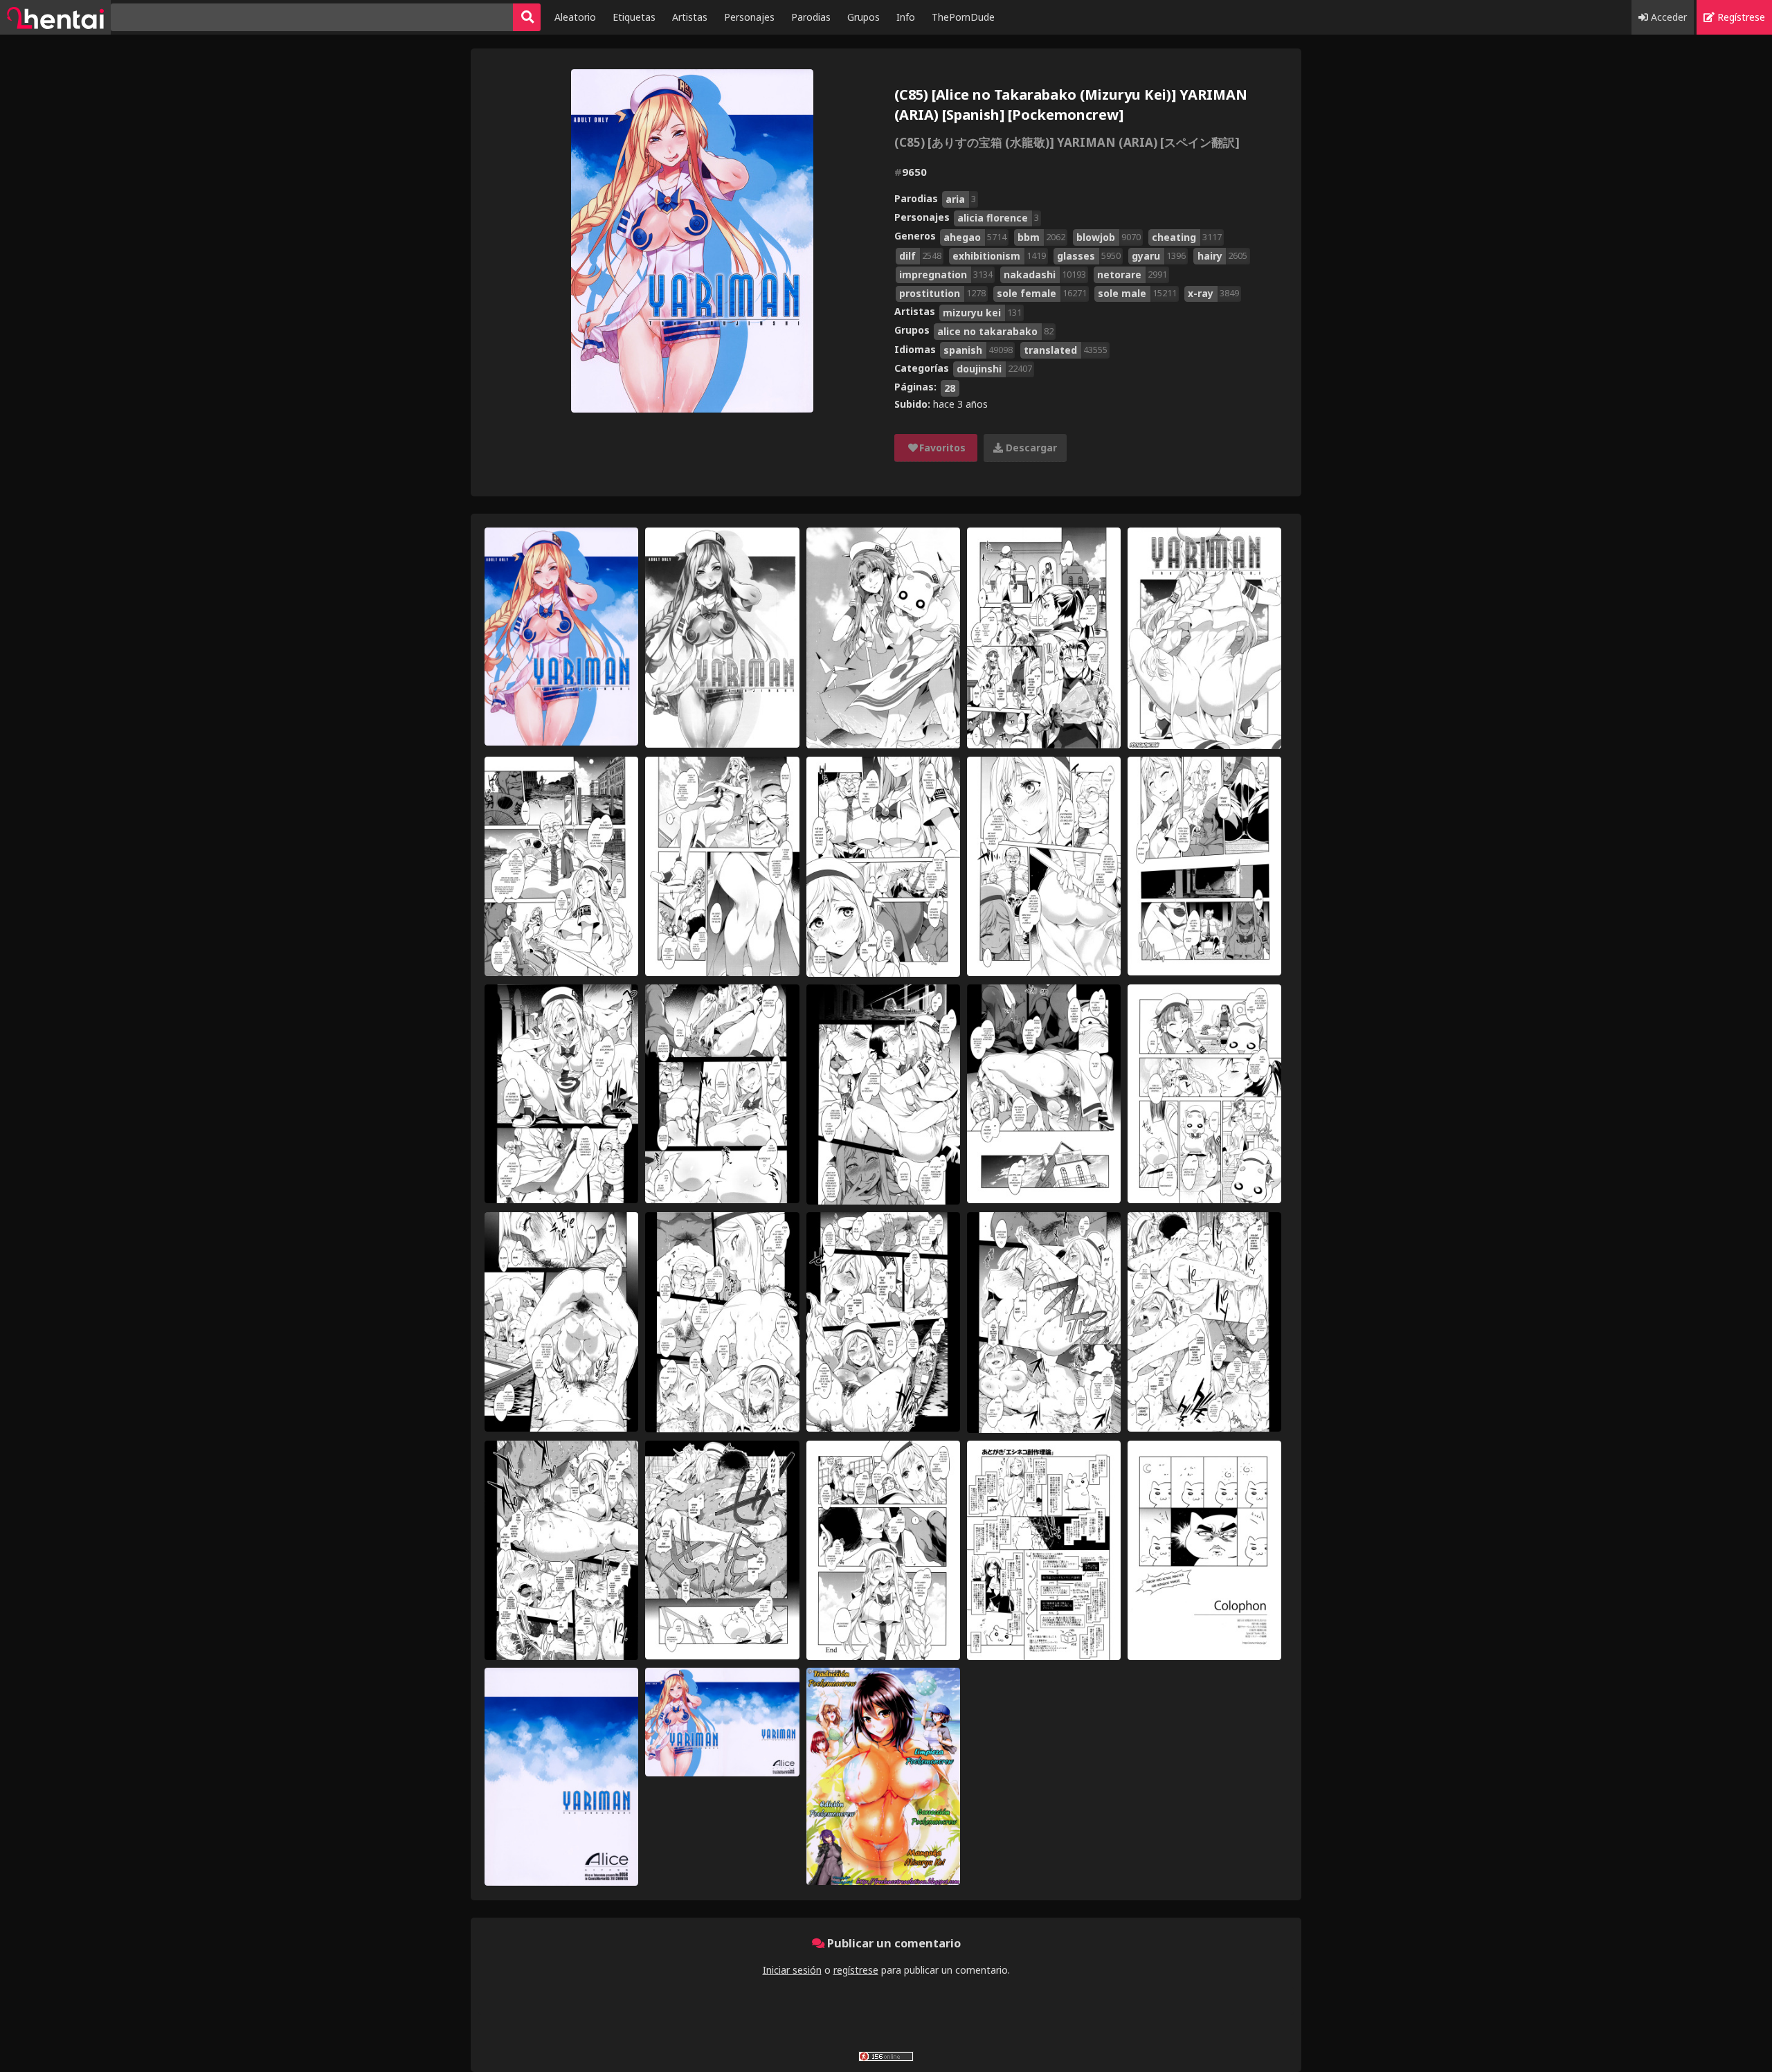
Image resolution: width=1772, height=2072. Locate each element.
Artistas (690, 17)
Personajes (749, 17)
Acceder (1667, 17)
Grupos (864, 17)
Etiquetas (634, 17)
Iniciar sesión (792, 1970)
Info (906, 17)
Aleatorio (575, 17)
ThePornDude (963, 17)
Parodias (811, 17)
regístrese (856, 1970)
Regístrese (1740, 17)
